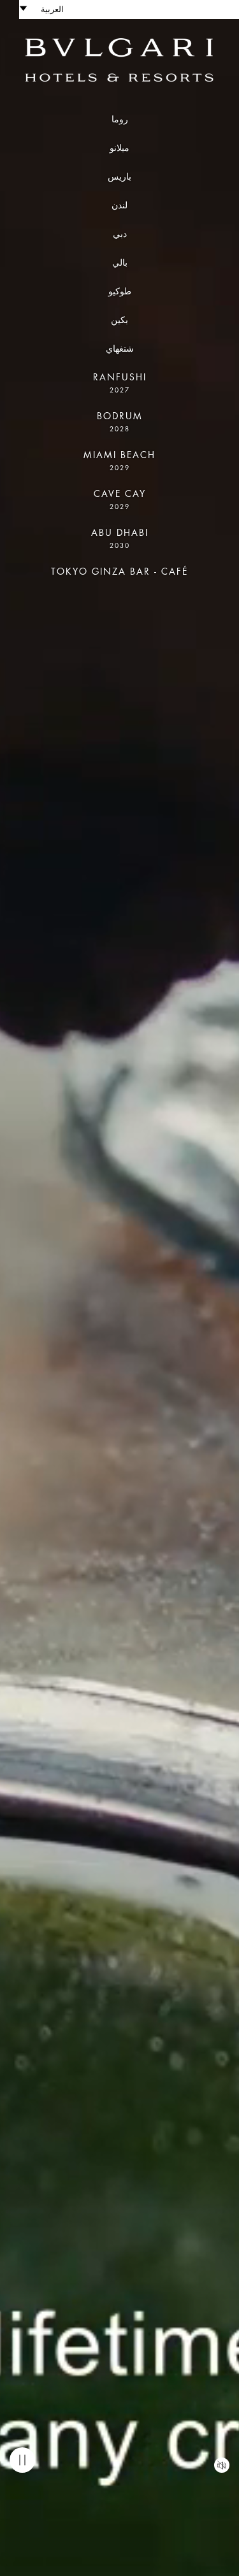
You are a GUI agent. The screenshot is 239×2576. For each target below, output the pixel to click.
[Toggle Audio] (222, 2465)
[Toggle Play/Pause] (22, 2460)
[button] (48, 10)
